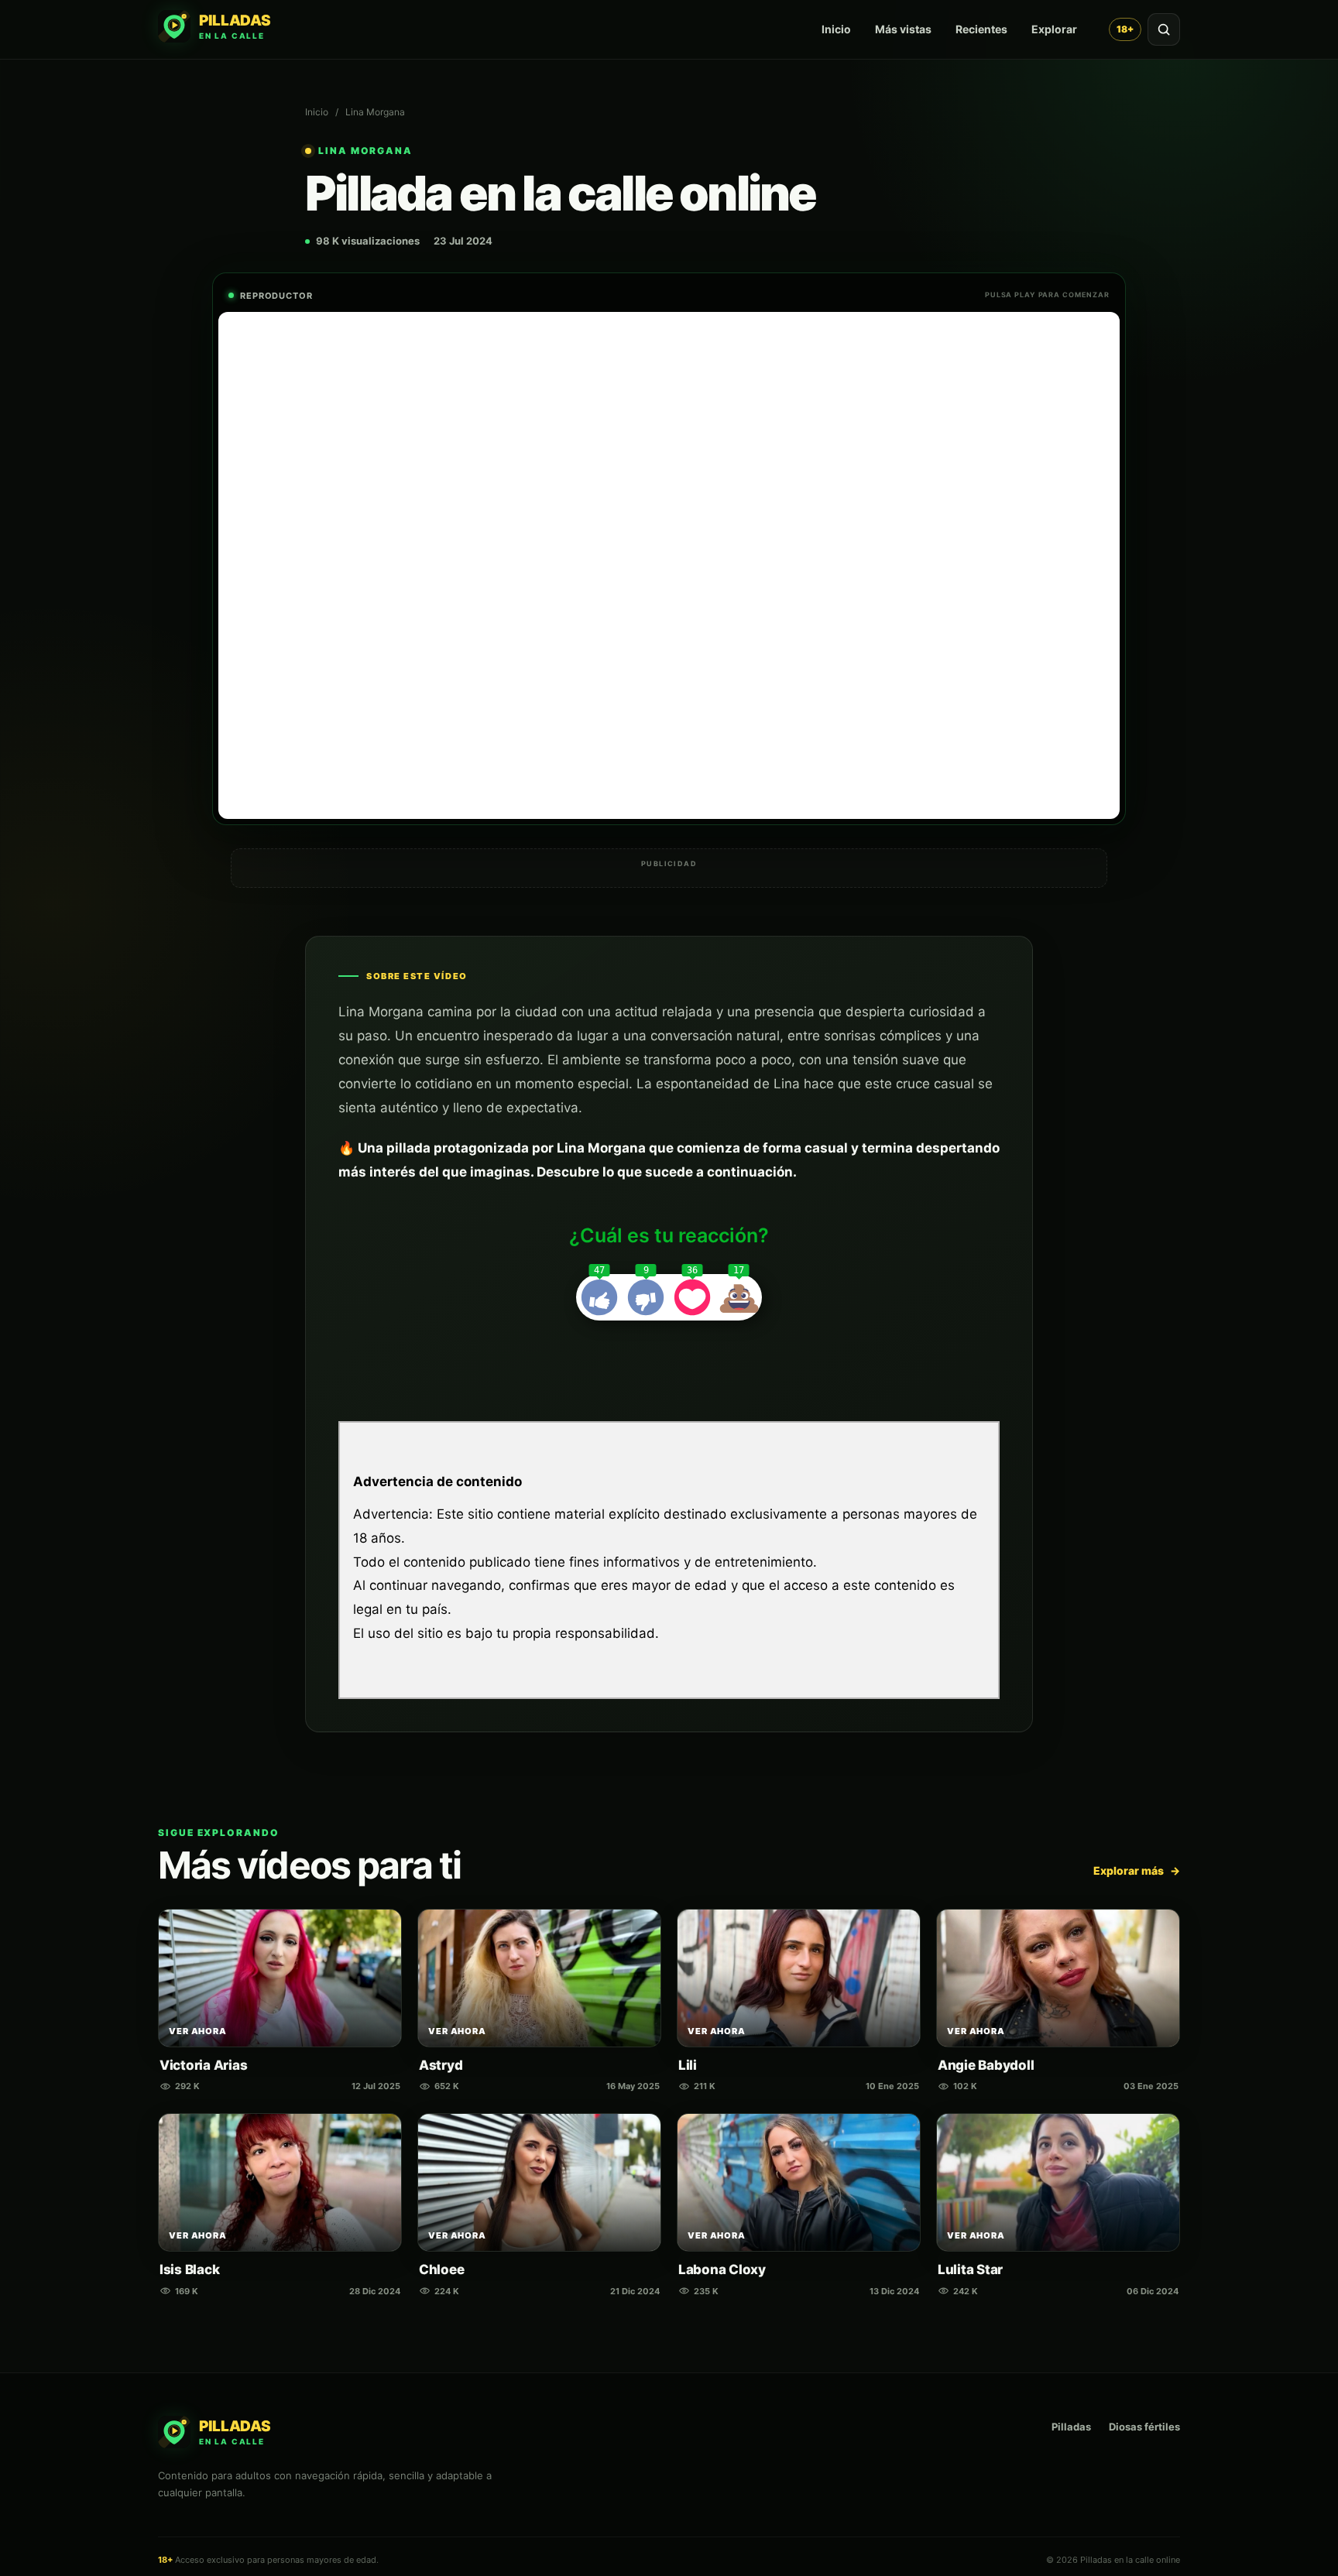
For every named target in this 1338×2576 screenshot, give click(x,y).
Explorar (1054, 29)
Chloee (441, 2269)
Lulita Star (970, 2269)
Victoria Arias (203, 2065)
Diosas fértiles (1144, 2427)
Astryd (441, 2065)
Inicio (836, 29)
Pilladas (1071, 2427)
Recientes (981, 29)
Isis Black (189, 2269)
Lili (688, 2065)
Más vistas (903, 29)
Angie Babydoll (986, 2065)
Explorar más (1137, 1870)
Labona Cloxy (722, 2269)
